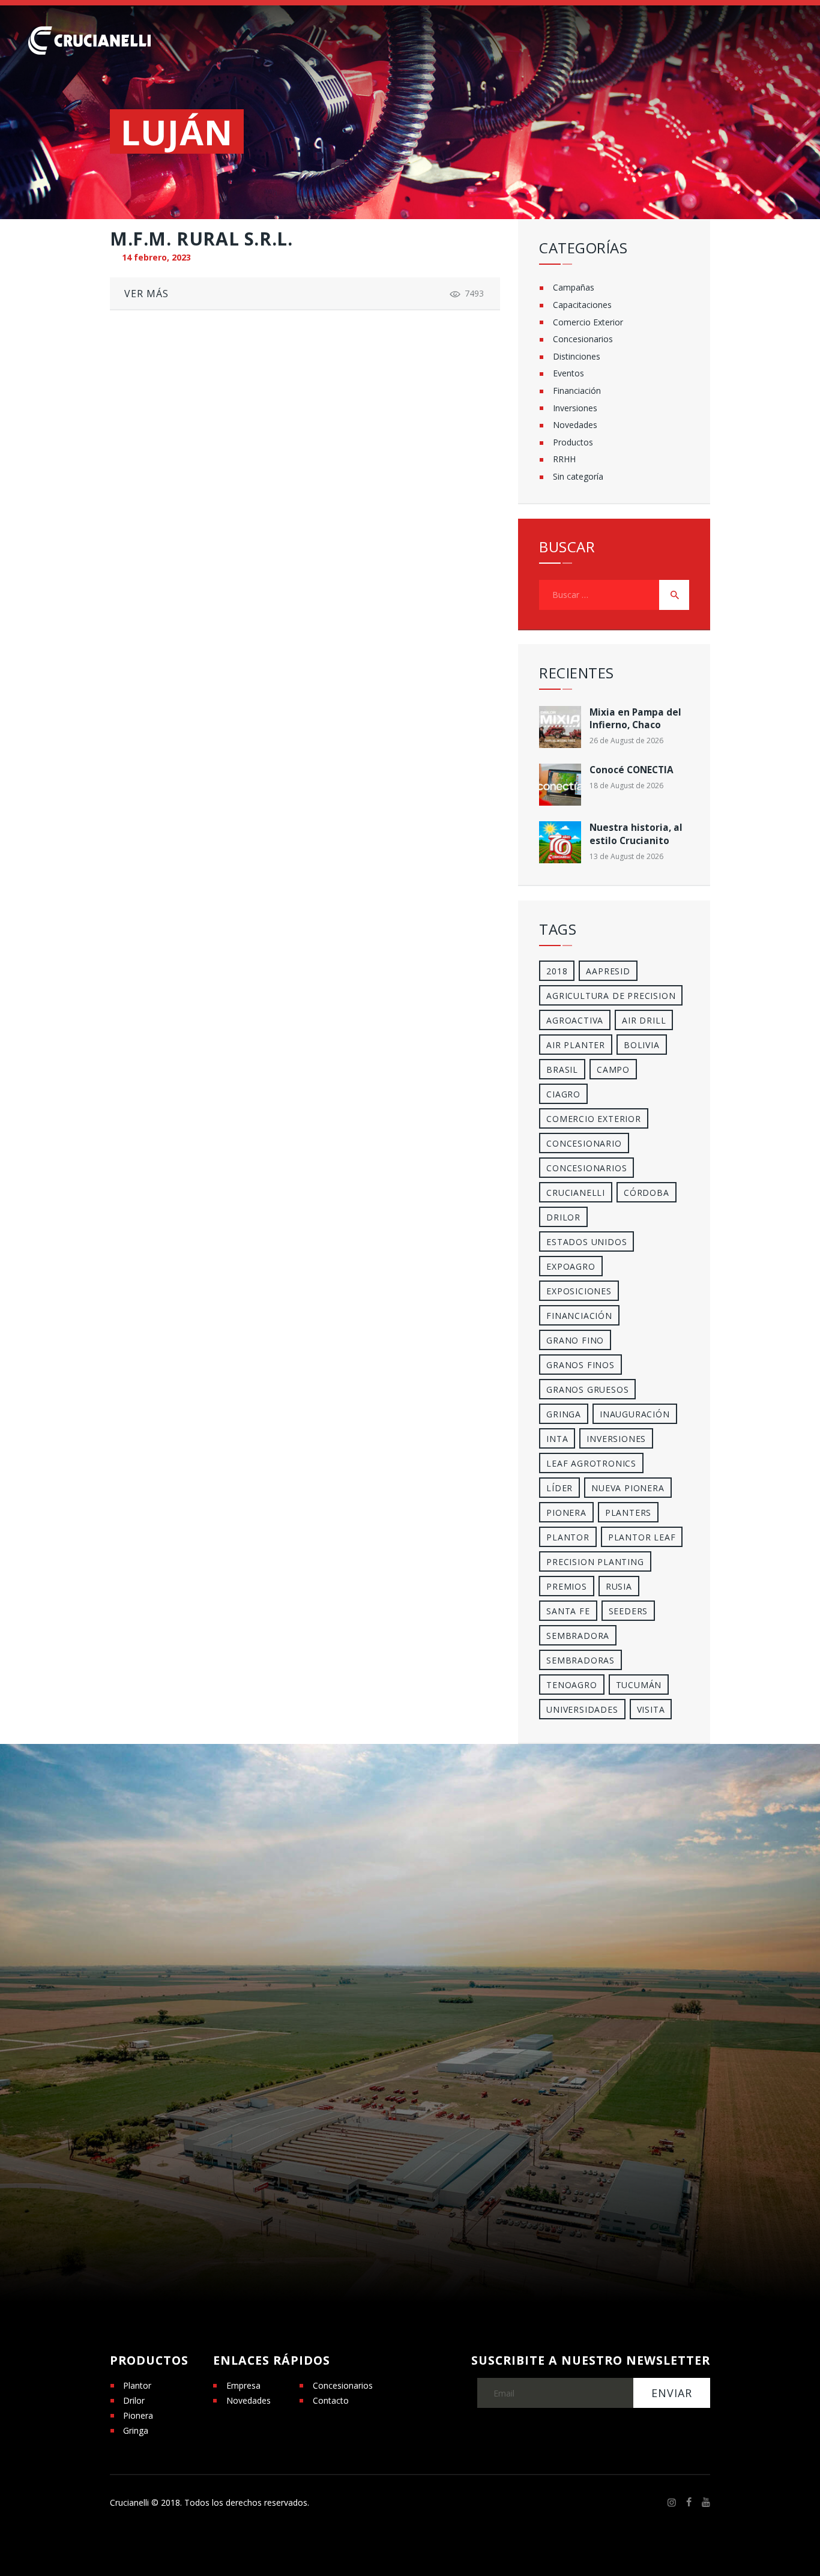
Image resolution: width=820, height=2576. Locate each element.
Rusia (619, 1586)
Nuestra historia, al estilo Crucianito (636, 834)
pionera (566, 1513)
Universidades (582, 1709)
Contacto (331, 2400)
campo (613, 1069)
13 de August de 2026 (626, 856)
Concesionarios (583, 339)
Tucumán (639, 1685)
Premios (567, 1586)
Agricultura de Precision (611, 996)
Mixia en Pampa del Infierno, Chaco (635, 719)
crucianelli (576, 1193)
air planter (576, 1045)
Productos (573, 442)
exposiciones (579, 1291)
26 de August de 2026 (626, 741)
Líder (559, 1488)
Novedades (575, 425)
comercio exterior (594, 1119)
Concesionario (584, 1143)
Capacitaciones (582, 305)
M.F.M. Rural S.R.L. (201, 239)
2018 (557, 971)
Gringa (136, 2430)
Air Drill (644, 1020)
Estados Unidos (586, 1242)
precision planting (595, 1562)
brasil (562, 1069)
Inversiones (575, 408)
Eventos (568, 373)
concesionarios (586, 1168)
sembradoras (580, 1660)
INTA (557, 1439)
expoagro (571, 1266)
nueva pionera (628, 1488)
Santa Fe (568, 1611)
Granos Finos (580, 1365)
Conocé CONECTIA (632, 770)
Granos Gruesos (587, 1389)
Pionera (138, 2415)
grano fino (575, 1340)
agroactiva (575, 1020)
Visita (651, 1709)
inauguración (635, 1414)
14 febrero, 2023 (156, 257)
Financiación (577, 391)
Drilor (563, 1217)
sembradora (578, 1636)
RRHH (564, 459)
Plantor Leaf (642, 1537)
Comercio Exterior (588, 322)
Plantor (568, 1537)
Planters (628, 1513)
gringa (564, 1414)
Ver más (146, 294)
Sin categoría (578, 476)
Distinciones (577, 356)
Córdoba (647, 1193)
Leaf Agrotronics (591, 1463)
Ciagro (563, 1094)
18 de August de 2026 (626, 786)
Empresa (243, 2385)
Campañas (574, 287)
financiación (579, 1316)
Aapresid (608, 971)
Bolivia (642, 1045)
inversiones (616, 1439)
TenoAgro (571, 1685)
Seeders (629, 1611)
